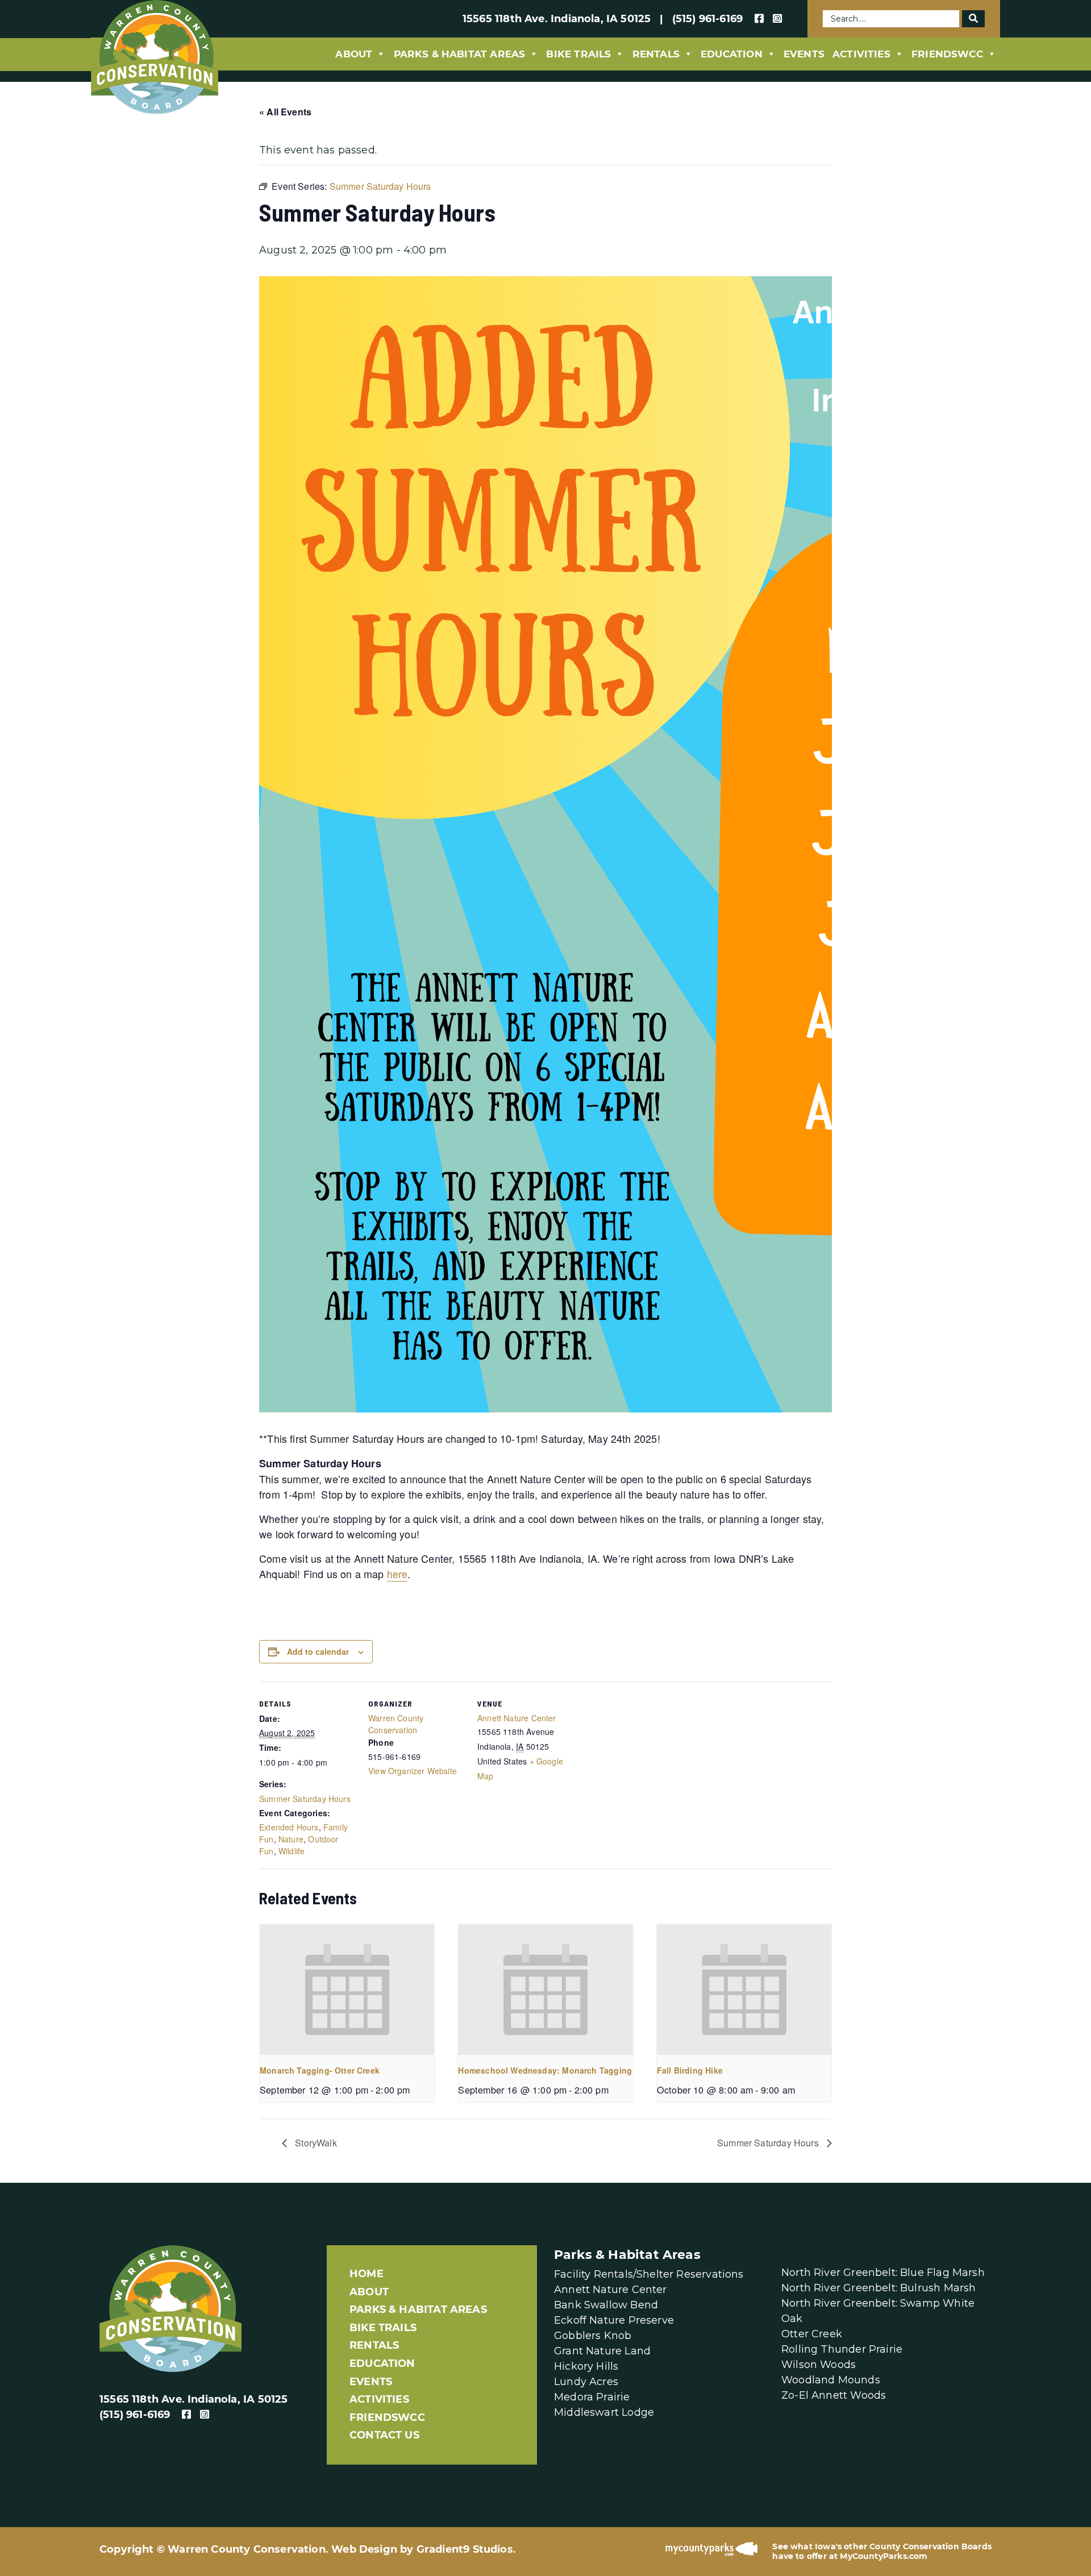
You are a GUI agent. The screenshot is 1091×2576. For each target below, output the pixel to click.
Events (804, 54)
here (397, 1574)
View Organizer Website (413, 1771)
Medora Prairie (592, 2397)
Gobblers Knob (593, 2336)
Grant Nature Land (602, 2351)
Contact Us (384, 2435)
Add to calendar (318, 1651)
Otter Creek (812, 2334)
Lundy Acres (586, 2382)
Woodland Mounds (831, 2380)
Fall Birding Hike (690, 2070)
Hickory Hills (586, 2366)
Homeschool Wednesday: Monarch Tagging (545, 2070)
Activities (861, 54)
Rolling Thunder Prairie (842, 2349)
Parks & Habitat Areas (460, 54)
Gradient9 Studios (465, 2549)
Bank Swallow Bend (606, 2305)
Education (732, 54)
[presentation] (347, 1990)
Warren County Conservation (396, 1724)
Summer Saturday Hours (305, 1799)
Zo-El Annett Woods (834, 2395)
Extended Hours (289, 1827)
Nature (291, 1839)
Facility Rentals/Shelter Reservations (649, 2274)
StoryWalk (315, 2143)
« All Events (285, 112)
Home (367, 2274)
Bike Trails (578, 54)
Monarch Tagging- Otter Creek (320, 2070)
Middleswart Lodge (604, 2412)
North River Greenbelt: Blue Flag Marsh (883, 2273)
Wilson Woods (819, 2365)
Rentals (656, 54)
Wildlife (292, 1851)
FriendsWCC (947, 54)
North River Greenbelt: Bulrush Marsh (878, 2288)
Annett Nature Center (517, 1718)
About (354, 54)
